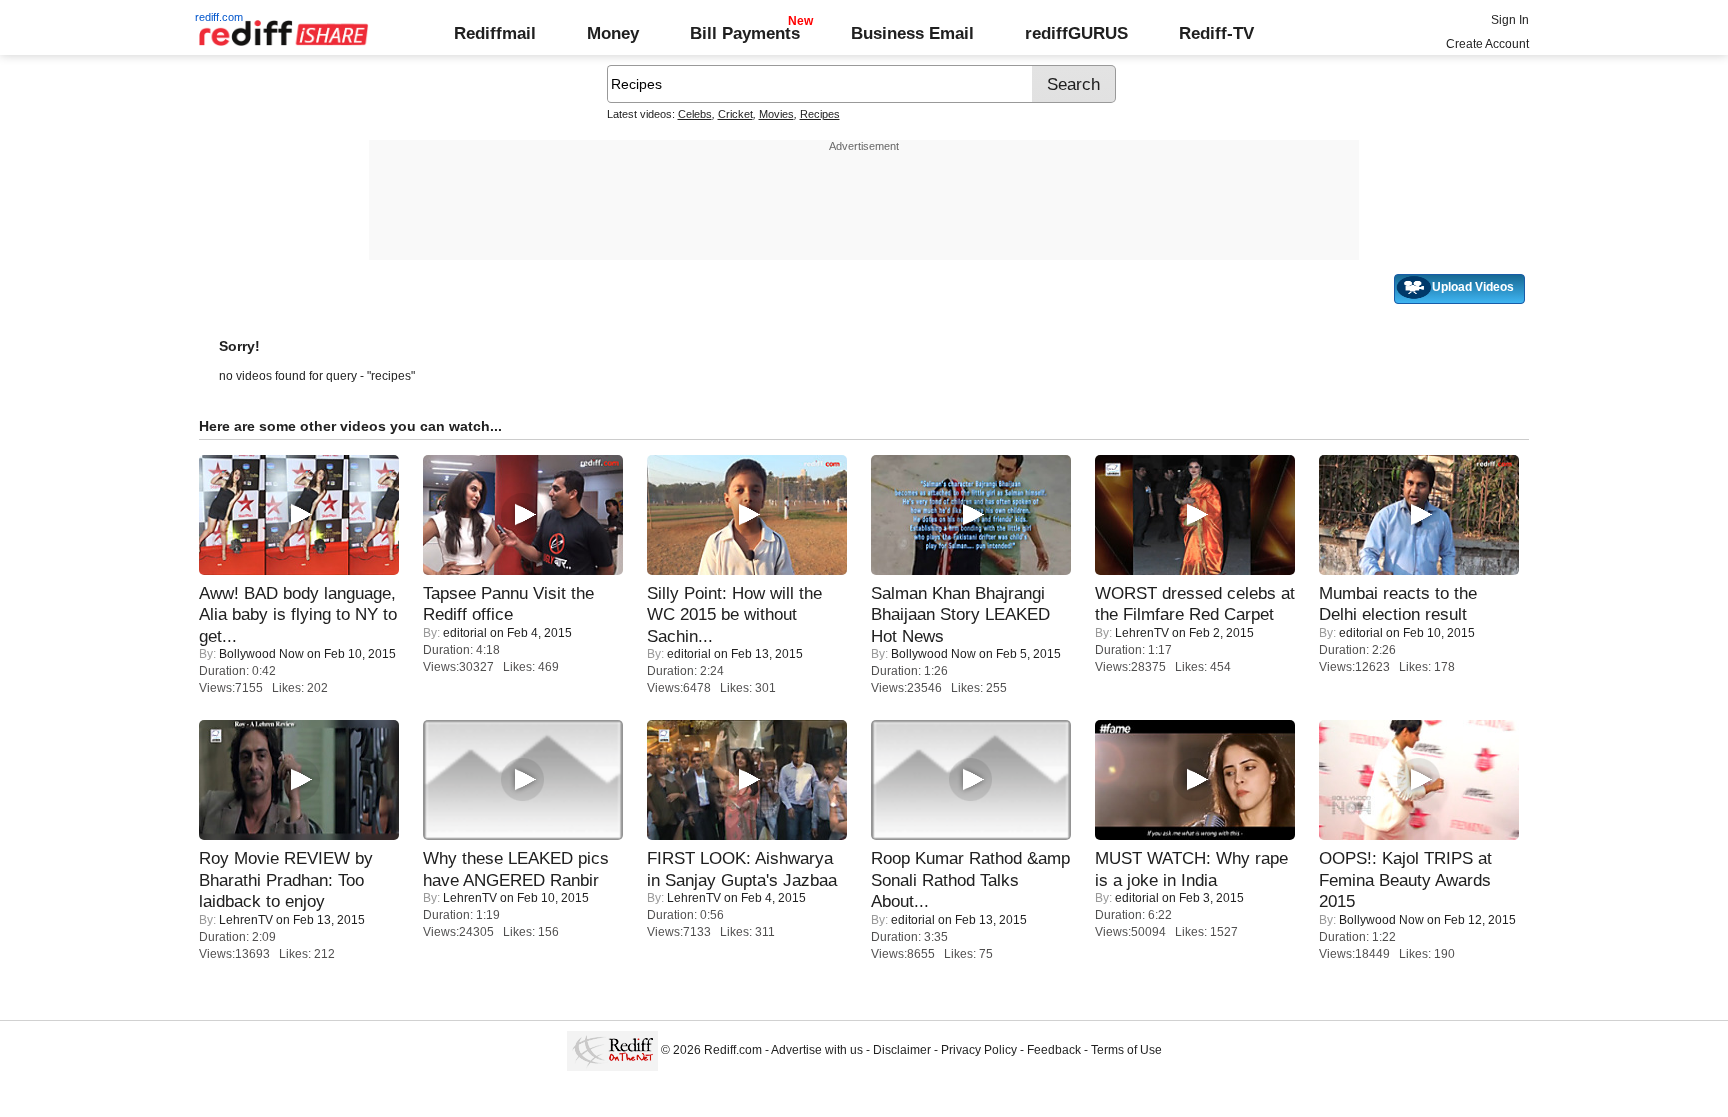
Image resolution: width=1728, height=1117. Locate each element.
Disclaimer (902, 1050)
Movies (776, 114)
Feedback (1054, 1050)
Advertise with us (817, 1050)
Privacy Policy (979, 1050)
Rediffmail (495, 33)
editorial (465, 633)
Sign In (1510, 20)
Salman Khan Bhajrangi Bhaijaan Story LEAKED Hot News (960, 614)
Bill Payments (745, 33)
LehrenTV (1142, 633)
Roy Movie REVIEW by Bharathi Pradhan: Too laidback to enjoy (286, 879)
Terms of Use (1126, 1050)
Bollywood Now (261, 654)
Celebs (695, 114)
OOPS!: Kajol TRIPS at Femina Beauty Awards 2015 (1405, 879)
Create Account (1487, 44)
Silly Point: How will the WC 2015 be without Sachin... (734, 614)
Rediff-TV (1216, 33)
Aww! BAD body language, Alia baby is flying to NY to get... (298, 614)
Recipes (820, 114)
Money (613, 33)
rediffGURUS (1076, 33)
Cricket (735, 114)
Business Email (912, 33)
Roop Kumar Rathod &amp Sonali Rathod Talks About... (970, 879)
